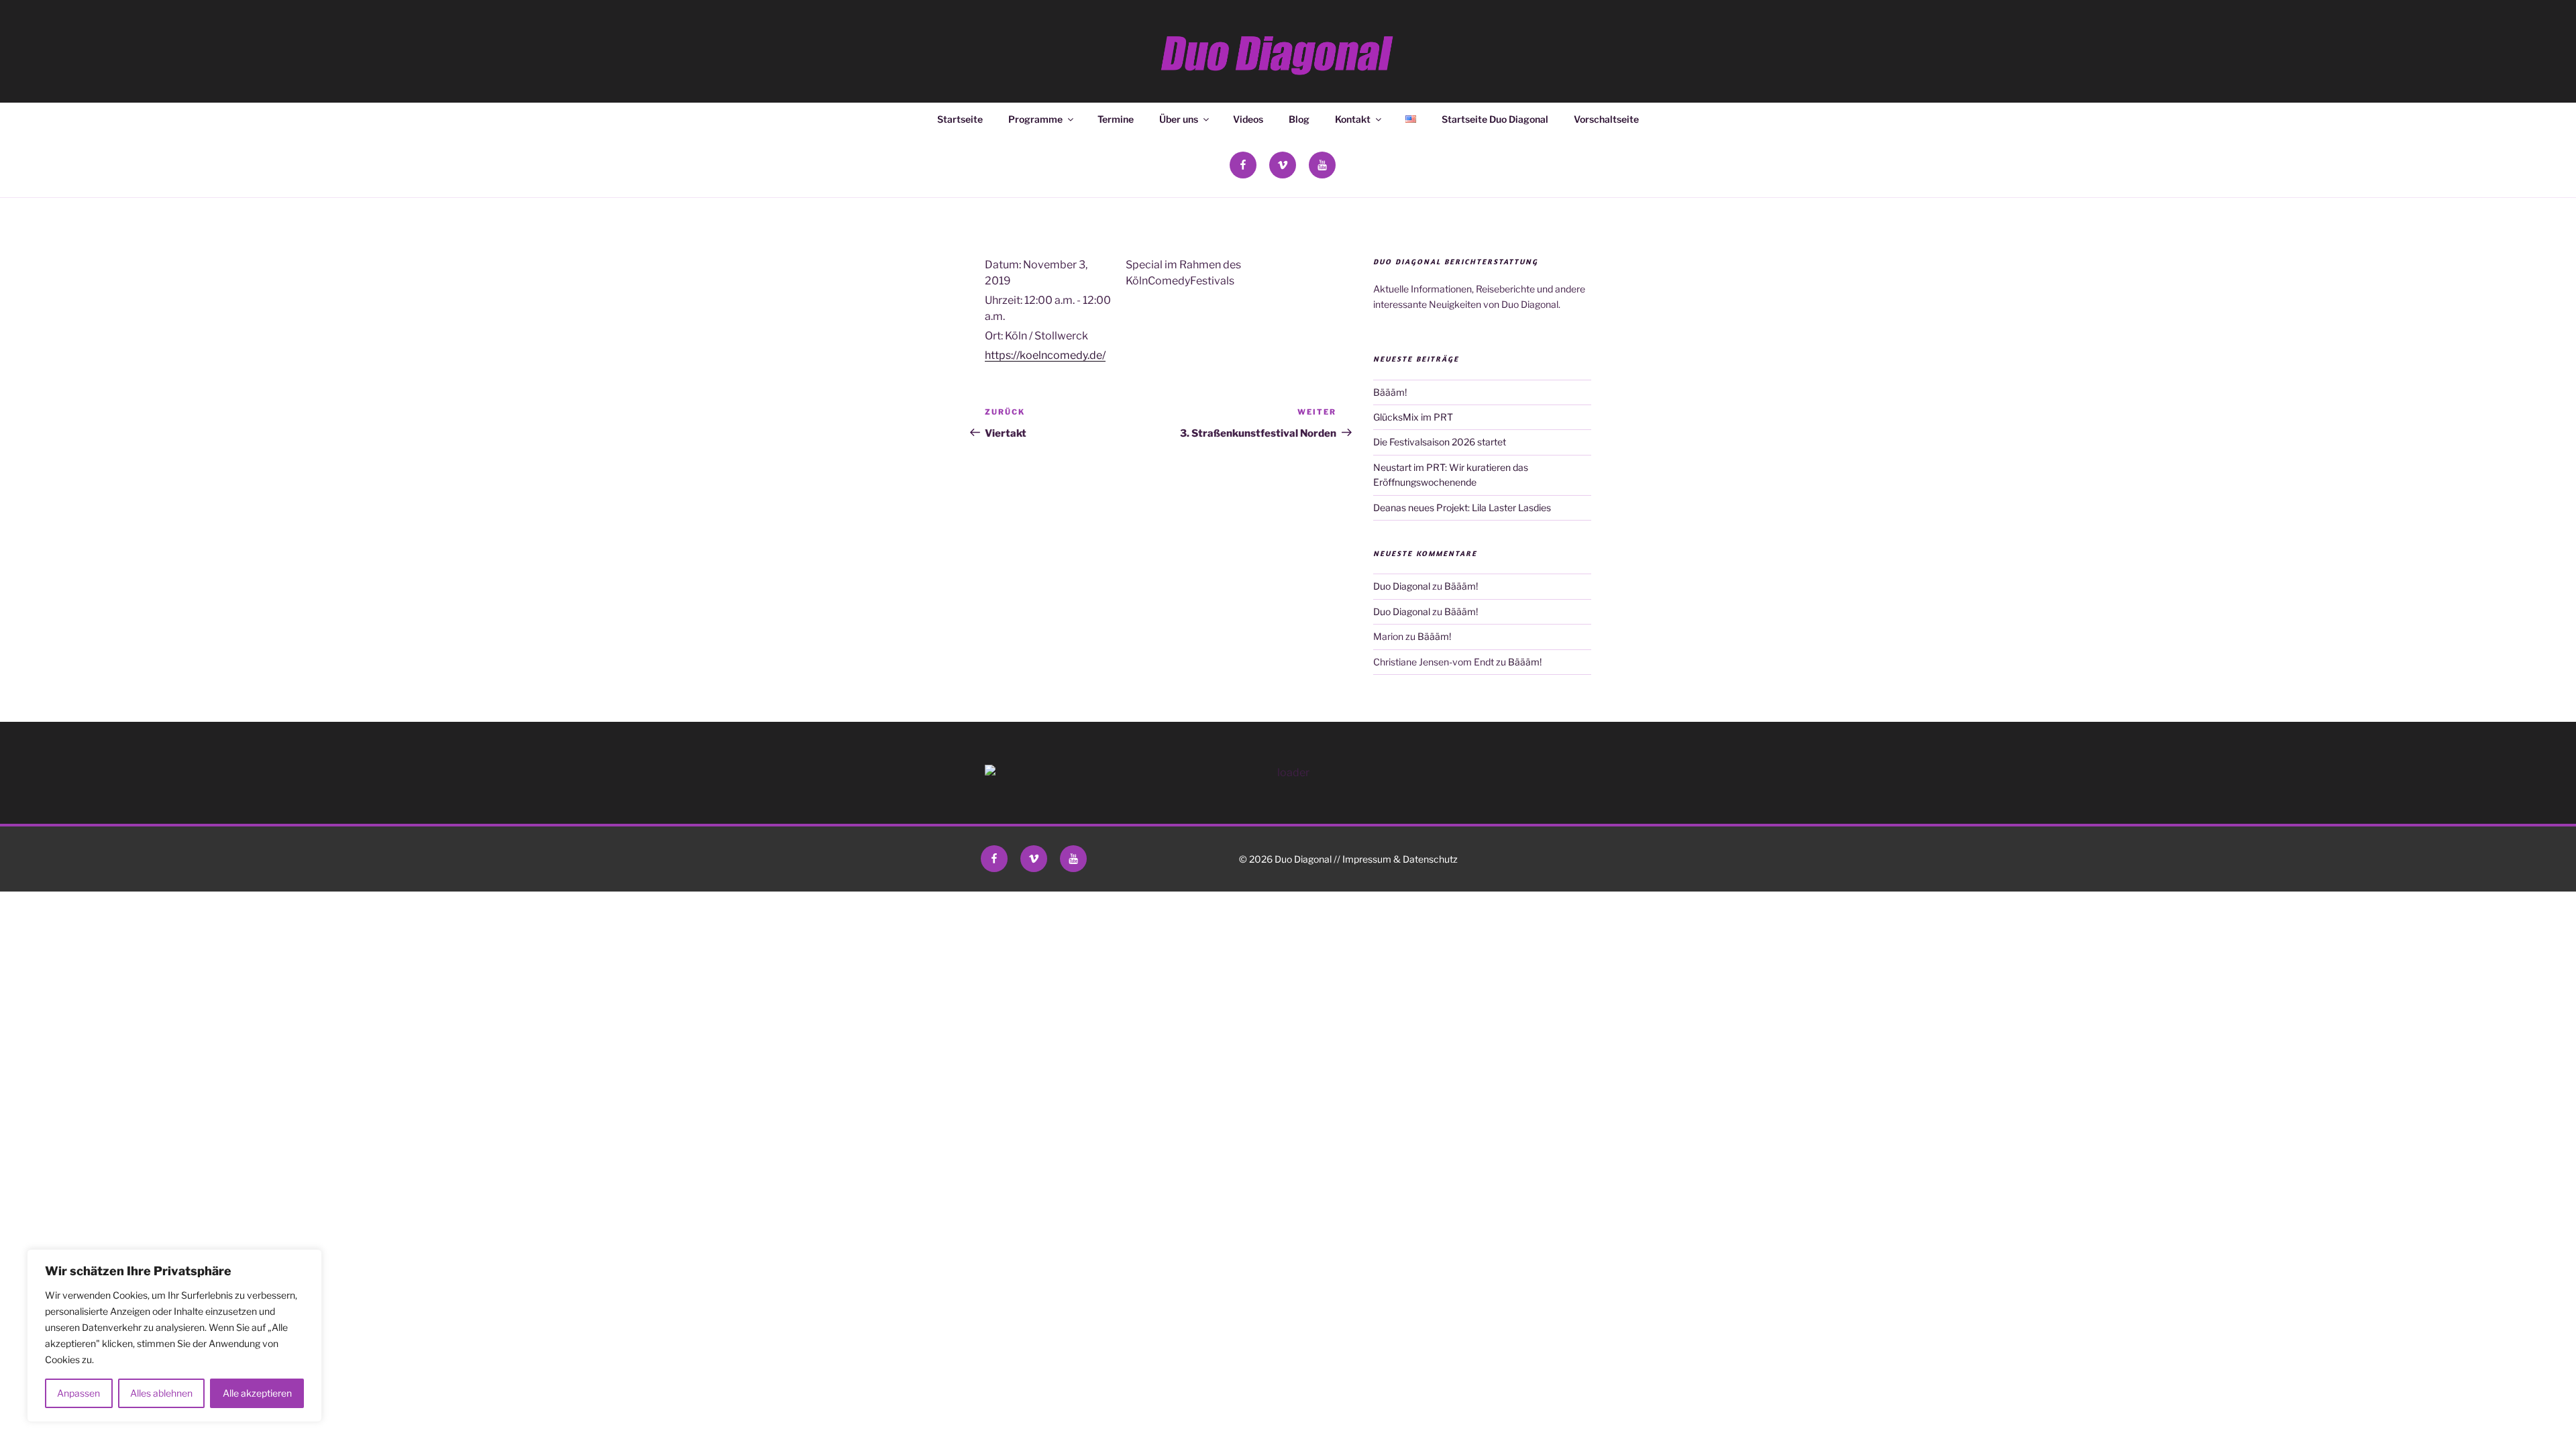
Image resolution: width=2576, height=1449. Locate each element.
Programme (1035, 119)
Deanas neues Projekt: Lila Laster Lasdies (1462, 507)
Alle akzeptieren (257, 1393)
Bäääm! (1390, 392)
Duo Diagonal (1402, 586)
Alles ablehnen (161, 1393)
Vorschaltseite (1606, 119)
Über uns (1179, 119)
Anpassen (78, 1393)
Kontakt (1353, 119)
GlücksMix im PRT (1413, 417)
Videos (1248, 119)
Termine (1116, 119)
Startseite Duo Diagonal (1495, 119)
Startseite (960, 119)
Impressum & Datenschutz (1400, 859)
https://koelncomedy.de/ (1045, 355)
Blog (1299, 119)
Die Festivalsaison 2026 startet (1440, 442)
